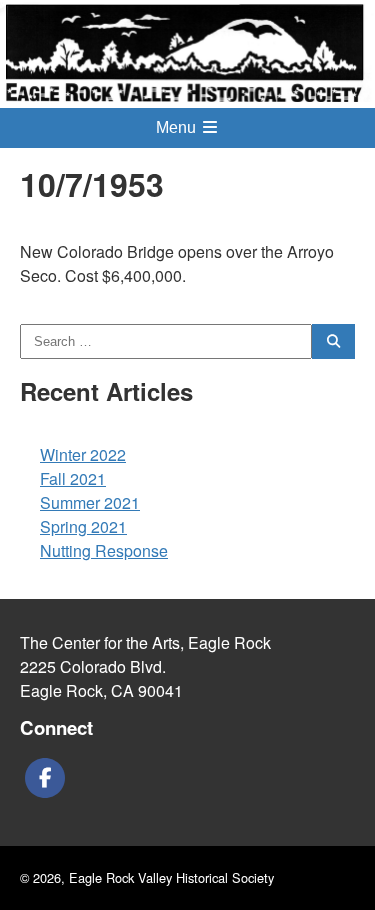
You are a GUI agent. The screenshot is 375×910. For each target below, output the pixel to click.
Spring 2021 (83, 526)
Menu (178, 127)
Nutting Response (104, 550)
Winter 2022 (83, 454)
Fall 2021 (73, 478)
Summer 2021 (90, 502)
